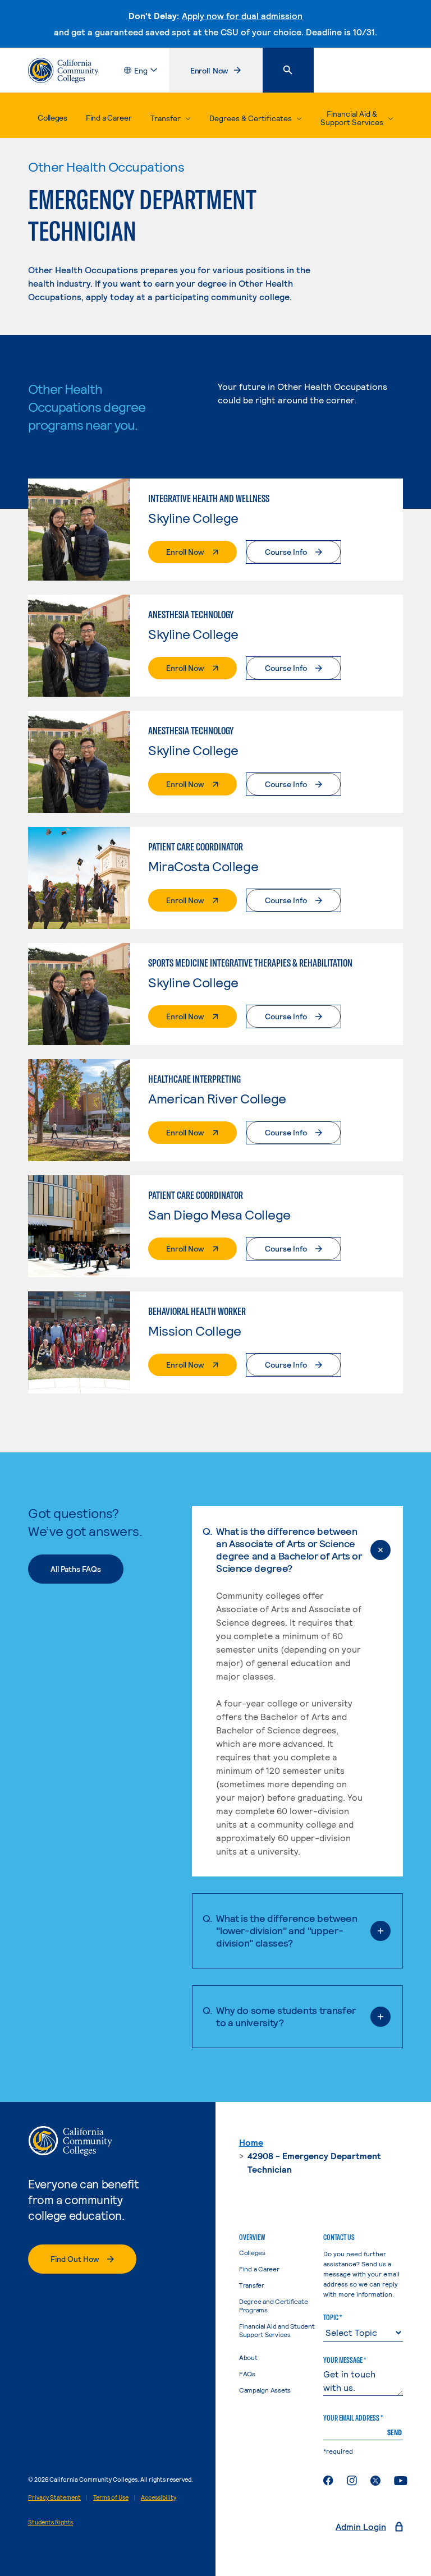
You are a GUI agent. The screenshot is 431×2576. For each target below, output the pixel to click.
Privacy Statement (54, 2497)
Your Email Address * (353, 2418)
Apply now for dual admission (242, 15)
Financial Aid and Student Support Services (277, 2330)
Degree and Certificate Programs (274, 2305)
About (248, 2357)
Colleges (52, 118)
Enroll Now (226, 73)
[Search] (288, 70)
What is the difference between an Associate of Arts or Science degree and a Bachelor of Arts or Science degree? (289, 1549)
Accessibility (159, 2497)
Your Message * (345, 2360)
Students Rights (51, 2522)
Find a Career (109, 118)
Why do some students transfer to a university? (286, 2016)
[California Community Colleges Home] (63, 70)
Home (251, 2142)
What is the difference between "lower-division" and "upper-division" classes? (286, 1930)
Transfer (252, 2285)
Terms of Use (111, 2497)
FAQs (247, 2373)
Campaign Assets (265, 2390)
